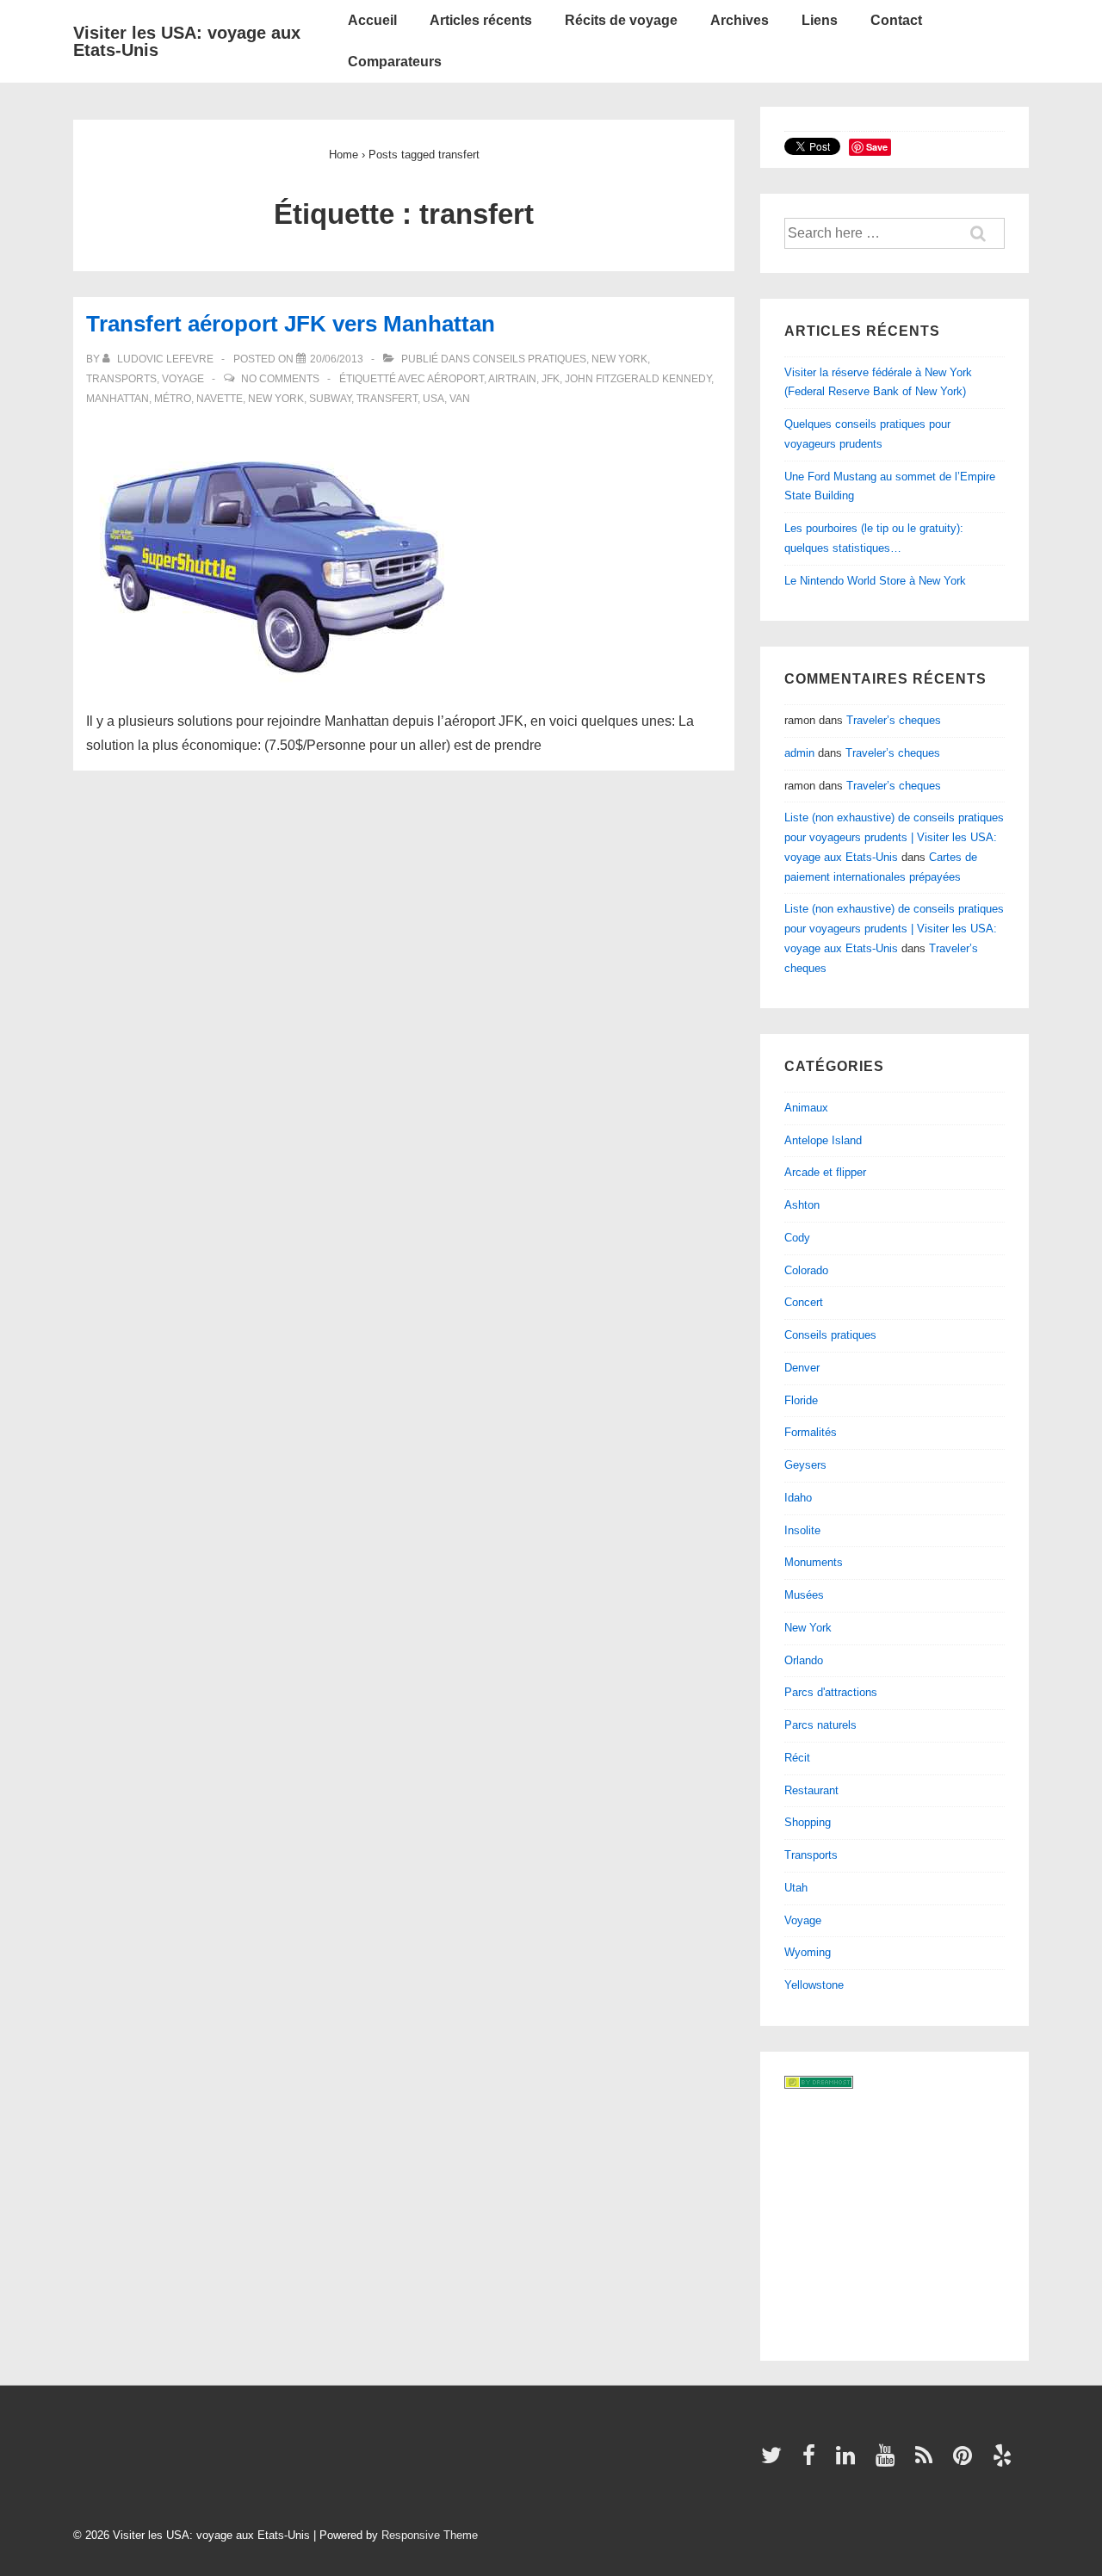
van (460, 399)
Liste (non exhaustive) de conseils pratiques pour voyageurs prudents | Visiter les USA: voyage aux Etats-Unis (894, 837)
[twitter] (775, 2461)
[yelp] (1004, 2461)
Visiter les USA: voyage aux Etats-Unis (187, 41)
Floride (801, 1400)
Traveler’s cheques (894, 720)
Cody (797, 1238)
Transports (121, 379)
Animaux (806, 1108)
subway (330, 399)
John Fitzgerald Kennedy (638, 379)
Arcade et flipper (825, 1172)
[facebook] (813, 2461)
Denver (802, 1368)
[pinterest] (966, 2461)
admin (799, 753)
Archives (740, 20)
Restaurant (811, 1790)
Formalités (811, 1432)
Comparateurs (395, 62)
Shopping (808, 1822)
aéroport (455, 379)
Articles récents (481, 20)
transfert (387, 399)
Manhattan (118, 399)
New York (619, 359)
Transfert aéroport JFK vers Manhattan (291, 324)
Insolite (802, 1530)
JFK (551, 379)
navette (220, 399)
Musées (804, 1595)
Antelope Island (823, 1140)
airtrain (512, 379)
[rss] (928, 2461)
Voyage (183, 379)
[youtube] (889, 2461)
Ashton (802, 1205)
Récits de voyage (621, 20)
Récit (797, 1758)
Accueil (372, 20)
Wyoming (808, 1952)
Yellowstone (814, 1985)
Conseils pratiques (529, 359)
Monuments (814, 1562)
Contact (896, 20)
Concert (804, 1302)
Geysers (805, 1465)
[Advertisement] (892, 2222)
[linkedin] (849, 2461)
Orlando (804, 1660)
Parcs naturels (820, 1725)
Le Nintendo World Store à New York (875, 581)
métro (173, 399)
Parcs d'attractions (831, 1692)
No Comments (280, 379)
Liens (820, 20)
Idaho (798, 1498)
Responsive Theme (430, 2535)
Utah (796, 1888)
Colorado (806, 1270)
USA (433, 399)
